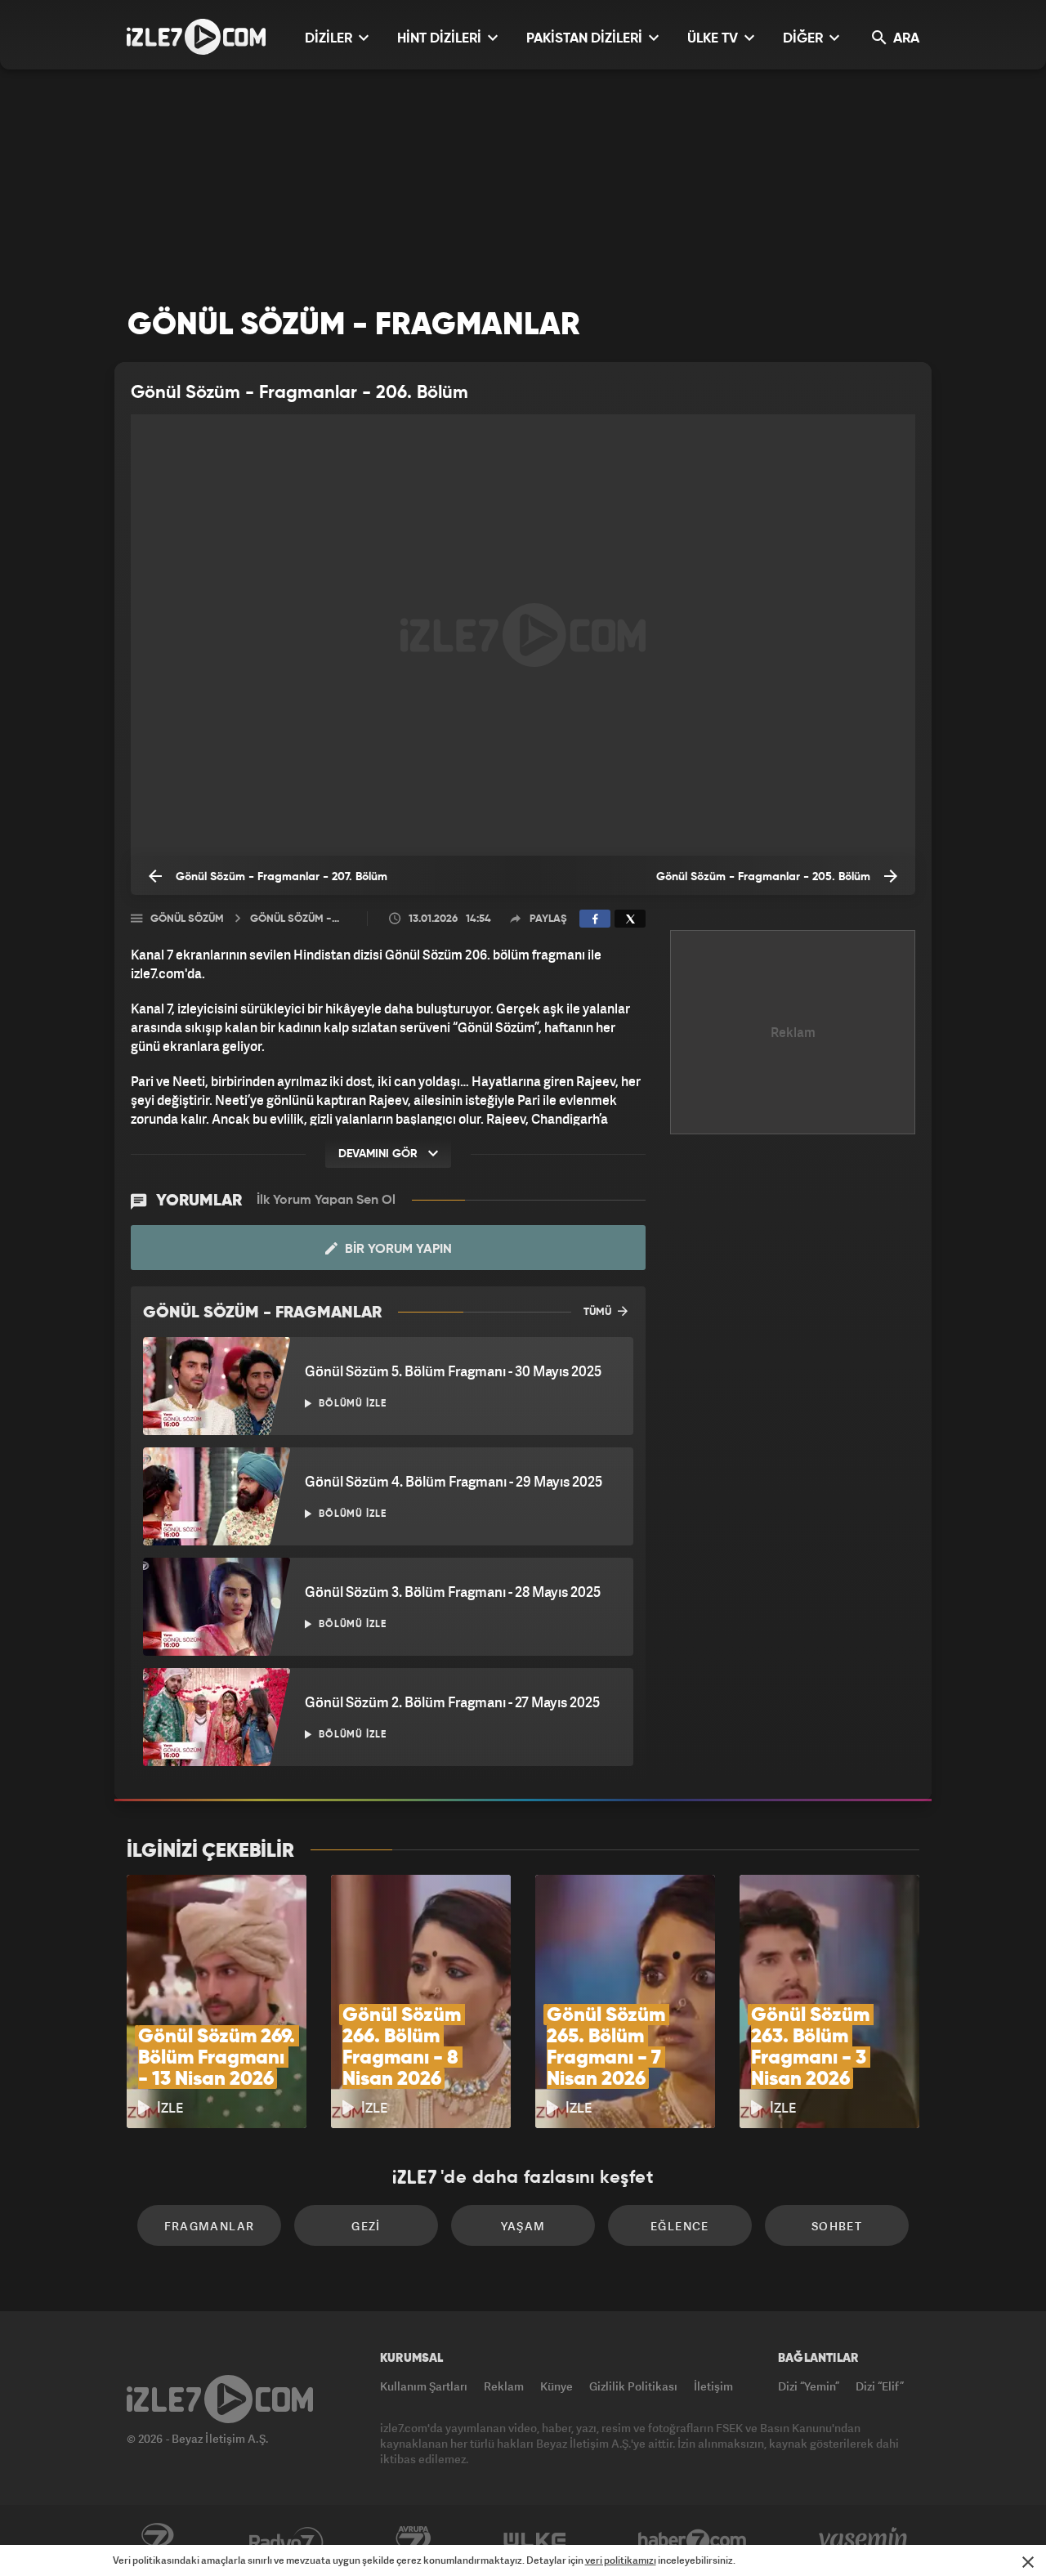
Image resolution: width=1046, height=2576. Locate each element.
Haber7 (693, 2541)
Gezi (366, 2226)
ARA (905, 39)
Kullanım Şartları (424, 2386)
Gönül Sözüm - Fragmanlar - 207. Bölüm (280, 877)
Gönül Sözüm (187, 919)
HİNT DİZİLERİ (441, 39)
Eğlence (680, 2226)
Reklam (504, 2386)
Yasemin (865, 2541)
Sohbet (837, 2226)
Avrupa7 (413, 2541)
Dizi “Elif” (880, 2386)
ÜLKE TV (714, 39)
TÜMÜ (599, 1312)
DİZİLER (330, 39)
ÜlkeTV (535, 2541)
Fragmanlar (210, 2226)
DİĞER (805, 39)
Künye (557, 2386)
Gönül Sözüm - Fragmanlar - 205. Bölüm (765, 877)
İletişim (713, 2386)
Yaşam (523, 2226)
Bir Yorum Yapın (397, 1250)
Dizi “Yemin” (809, 2386)
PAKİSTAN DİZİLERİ (586, 39)
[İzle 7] (196, 37)
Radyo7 (286, 2541)
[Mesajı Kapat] (1028, 2562)
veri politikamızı (621, 2560)
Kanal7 (157, 2541)
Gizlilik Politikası (633, 2386)
